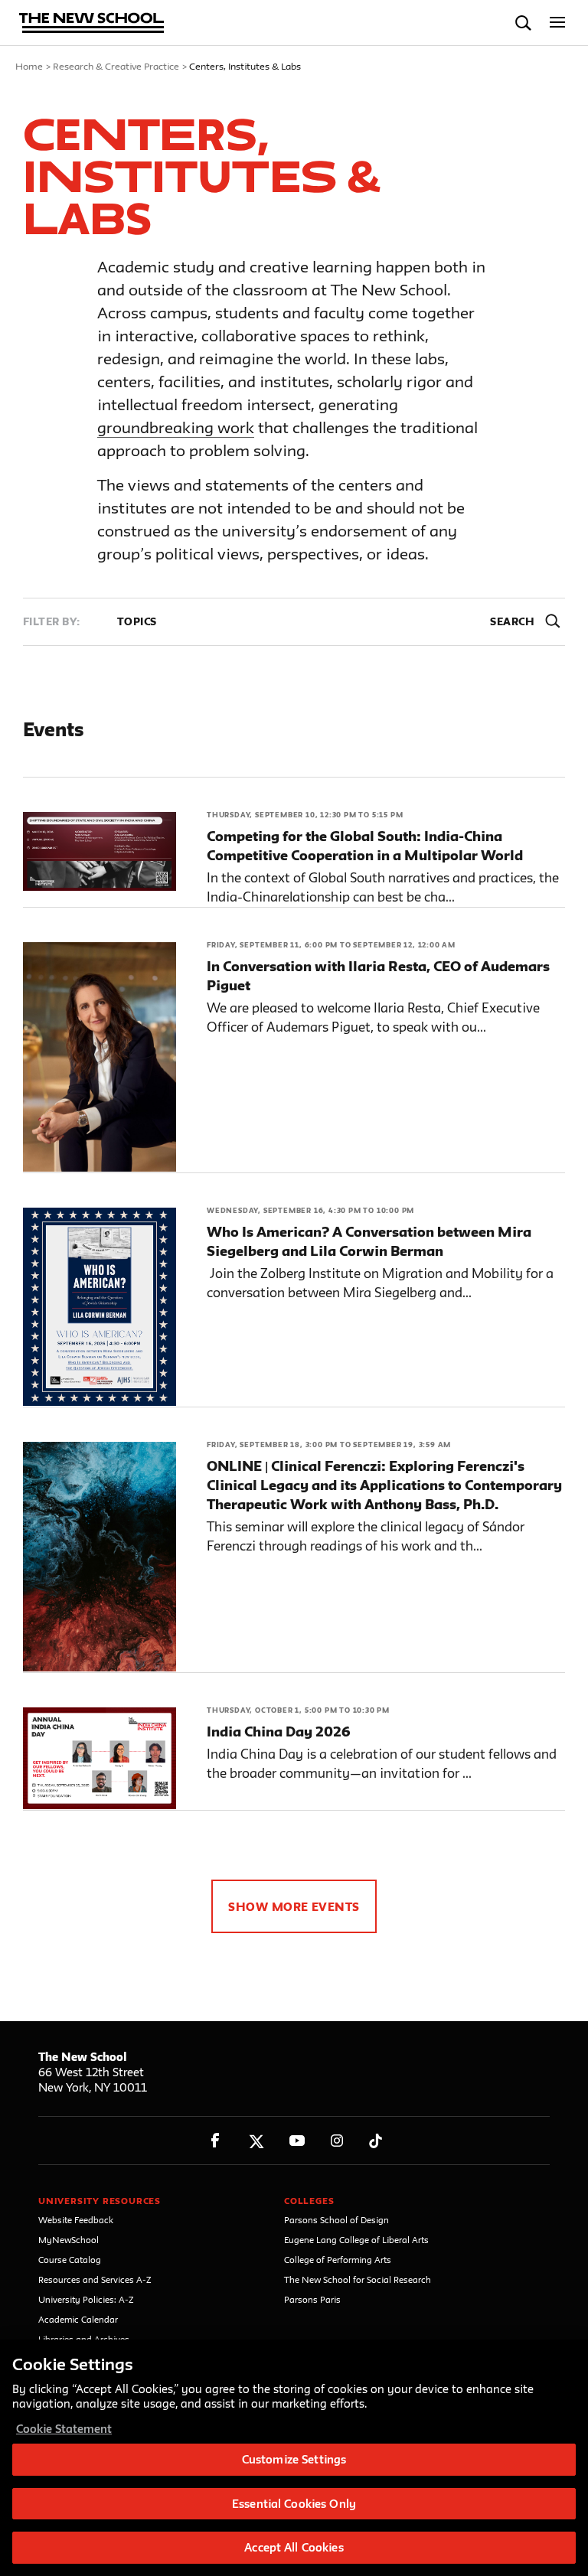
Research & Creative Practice (116, 66)
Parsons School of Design (336, 2220)
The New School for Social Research (358, 2279)
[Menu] (558, 23)
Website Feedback (76, 2220)
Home (29, 66)
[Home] (92, 24)
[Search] (523, 23)
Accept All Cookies (294, 2547)
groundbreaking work (176, 427)
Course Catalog (70, 2260)
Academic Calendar (78, 2319)
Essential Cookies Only (294, 2504)
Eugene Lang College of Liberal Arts (356, 2240)
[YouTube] (297, 2141)
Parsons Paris (312, 2299)
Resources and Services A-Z (95, 2279)
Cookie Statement (64, 2429)
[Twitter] (256, 2141)
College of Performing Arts (338, 2260)
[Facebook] (216, 2141)
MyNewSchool (69, 2240)
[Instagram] (337, 2141)
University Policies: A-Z (86, 2299)
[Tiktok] (376, 2141)
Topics (137, 621)
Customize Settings (294, 2459)
